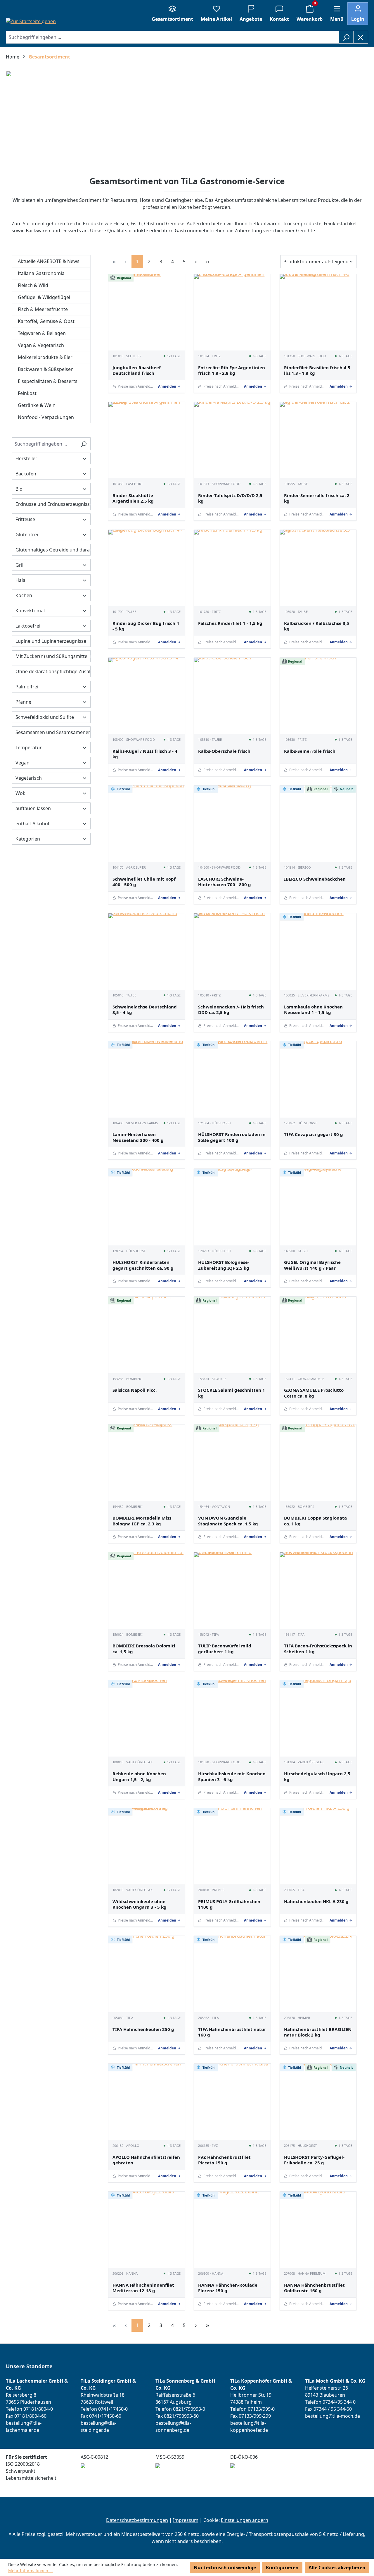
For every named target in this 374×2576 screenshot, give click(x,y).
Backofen (26, 474)
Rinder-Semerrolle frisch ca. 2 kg (317, 498)
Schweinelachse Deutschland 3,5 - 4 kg (145, 1010)
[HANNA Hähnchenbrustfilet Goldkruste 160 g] (318, 2230)
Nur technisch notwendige (225, 2568)
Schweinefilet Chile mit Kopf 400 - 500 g (144, 882)
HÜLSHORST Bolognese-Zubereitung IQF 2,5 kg (224, 1265)
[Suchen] (346, 37)
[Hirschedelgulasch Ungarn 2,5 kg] (318, 1718)
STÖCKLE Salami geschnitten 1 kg (232, 1393)
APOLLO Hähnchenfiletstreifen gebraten (146, 2160)
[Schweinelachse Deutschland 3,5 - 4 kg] (147, 952)
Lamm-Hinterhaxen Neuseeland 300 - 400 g (138, 1137)
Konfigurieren (282, 2568)
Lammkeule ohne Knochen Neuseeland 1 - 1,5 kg (313, 1010)
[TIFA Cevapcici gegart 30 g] (318, 1079)
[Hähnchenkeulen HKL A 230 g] (318, 1846)
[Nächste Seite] (196, 261)
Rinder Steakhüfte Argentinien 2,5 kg (133, 498)
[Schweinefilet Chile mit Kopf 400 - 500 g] (147, 824)
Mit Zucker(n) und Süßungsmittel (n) (53, 656)
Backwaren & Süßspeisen (46, 369)
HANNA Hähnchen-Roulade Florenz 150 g (228, 2288)
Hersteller (26, 458)
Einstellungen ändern (245, 2520)
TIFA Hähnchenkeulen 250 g (143, 2029)
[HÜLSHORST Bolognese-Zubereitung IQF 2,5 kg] (232, 1207)
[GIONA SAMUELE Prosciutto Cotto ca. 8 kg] (318, 1335)
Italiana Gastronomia (41, 273)
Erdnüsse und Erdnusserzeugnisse (53, 504)
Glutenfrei (27, 535)
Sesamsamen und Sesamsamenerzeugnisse (53, 732)
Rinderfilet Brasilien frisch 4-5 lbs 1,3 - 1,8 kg (317, 371)
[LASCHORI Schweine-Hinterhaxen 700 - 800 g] (232, 824)
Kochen (24, 595)
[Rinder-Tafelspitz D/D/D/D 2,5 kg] (232, 440)
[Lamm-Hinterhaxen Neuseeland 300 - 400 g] (147, 1079)
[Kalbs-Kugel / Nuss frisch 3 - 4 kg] (147, 696)
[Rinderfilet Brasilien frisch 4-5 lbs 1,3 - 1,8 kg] (318, 312)
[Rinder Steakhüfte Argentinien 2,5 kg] (147, 440)
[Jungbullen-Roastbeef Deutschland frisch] (147, 312)
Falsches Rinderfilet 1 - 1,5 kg (230, 623)
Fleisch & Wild (33, 285)
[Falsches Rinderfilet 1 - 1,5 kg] (232, 568)
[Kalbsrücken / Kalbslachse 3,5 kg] (318, 568)
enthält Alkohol (32, 824)
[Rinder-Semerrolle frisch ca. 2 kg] (318, 440)
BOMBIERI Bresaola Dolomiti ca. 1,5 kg (144, 1649)
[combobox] (172, 37)
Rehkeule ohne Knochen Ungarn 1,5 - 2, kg (139, 1777)
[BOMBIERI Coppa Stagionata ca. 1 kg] (318, 1463)
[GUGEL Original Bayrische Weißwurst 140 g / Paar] (318, 1207)
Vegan (22, 763)
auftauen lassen (33, 808)
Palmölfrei (27, 687)
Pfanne (23, 702)
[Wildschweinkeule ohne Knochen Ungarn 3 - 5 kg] (147, 1846)
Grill (20, 565)
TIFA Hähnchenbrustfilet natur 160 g (232, 2032)
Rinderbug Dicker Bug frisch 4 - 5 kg (146, 626)
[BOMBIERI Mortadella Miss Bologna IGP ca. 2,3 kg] (147, 1463)
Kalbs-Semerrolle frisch (310, 751)
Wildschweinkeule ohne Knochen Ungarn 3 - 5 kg (140, 1904)
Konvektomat (30, 611)
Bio (19, 489)
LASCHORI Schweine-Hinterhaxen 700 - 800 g (225, 882)
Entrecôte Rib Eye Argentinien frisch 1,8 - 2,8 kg (232, 371)
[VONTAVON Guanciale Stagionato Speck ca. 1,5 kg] (232, 1463)
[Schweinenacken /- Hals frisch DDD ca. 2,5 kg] (232, 952)
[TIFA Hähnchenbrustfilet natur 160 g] (232, 1974)
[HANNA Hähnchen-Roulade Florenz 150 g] (232, 2230)
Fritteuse (25, 519)
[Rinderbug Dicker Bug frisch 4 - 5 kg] (147, 568)
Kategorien (28, 839)
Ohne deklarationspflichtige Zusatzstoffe (53, 671)
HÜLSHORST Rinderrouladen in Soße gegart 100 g (232, 1137)
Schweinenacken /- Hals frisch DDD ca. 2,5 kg (231, 1010)
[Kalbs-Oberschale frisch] (232, 696)
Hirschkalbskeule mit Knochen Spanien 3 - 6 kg (232, 1777)
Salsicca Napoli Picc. (135, 1390)
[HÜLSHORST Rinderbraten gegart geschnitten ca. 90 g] (147, 1207)
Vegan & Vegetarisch (41, 345)
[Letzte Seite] (207, 261)
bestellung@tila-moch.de (333, 2416)
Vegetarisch (29, 778)
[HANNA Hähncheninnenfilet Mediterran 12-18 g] (147, 2230)
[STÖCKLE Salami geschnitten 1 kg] (232, 1335)
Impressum (186, 2520)
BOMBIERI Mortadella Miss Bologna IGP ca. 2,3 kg (142, 1521)
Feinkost (27, 393)
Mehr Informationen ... (31, 2571)
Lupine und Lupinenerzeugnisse (51, 641)
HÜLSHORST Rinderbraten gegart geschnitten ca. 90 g (143, 1265)
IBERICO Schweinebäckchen (315, 879)
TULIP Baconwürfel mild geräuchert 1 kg (225, 1649)
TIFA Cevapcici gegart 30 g (314, 1134)
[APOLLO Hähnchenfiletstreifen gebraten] (147, 2102)
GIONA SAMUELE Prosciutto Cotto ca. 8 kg (314, 1393)
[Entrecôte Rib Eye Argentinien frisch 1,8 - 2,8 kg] (232, 312)
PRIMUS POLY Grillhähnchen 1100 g (229, 1904)
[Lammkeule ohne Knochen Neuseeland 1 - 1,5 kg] (318, 952)
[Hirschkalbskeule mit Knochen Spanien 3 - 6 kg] (232, 1718)
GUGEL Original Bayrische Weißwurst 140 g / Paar (312, 1265)
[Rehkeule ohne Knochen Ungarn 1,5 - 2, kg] (147, 1718)
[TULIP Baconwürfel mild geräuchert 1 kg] (232, 1591)
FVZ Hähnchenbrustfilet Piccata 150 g (224, 2160)
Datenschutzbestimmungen (137, 2520)
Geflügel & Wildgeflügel (44, 297)
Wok (20, 793)
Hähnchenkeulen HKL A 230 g (316, 1902)
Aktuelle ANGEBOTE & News (49, 261)
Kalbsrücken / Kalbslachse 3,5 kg (317, 626)
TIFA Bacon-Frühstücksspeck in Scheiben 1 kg (318, 1649)
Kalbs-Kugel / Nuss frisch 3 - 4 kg (145, 754)
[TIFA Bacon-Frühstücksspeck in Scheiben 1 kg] (318, 1591)
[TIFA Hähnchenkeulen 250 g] (147, 1974)
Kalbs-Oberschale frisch (224, 751)
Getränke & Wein (37, 405)
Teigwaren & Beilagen (42, 333)
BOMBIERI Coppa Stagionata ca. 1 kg (315, 1521)
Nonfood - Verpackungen (46, 417)
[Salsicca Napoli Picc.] (147, 1335)
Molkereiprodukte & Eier (45, 357)
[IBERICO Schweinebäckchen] (318, 824)
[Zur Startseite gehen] (31, 21)
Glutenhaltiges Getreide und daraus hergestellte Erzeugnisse (53, 550)
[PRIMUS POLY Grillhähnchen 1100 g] (232, 1846)
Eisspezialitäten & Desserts (48, 381)
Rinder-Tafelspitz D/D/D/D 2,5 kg (230, 498)
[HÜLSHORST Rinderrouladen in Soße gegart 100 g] (232, 1079)
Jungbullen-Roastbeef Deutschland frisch (137, 371)
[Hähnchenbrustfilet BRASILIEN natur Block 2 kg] (318, 1974)
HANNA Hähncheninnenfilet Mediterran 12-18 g (143, 2288)
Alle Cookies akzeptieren (337, 2568)
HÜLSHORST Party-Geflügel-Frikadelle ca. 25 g (314, 2160)
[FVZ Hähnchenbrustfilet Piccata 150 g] (232, 2102)
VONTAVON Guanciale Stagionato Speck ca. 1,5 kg (228, 1521)
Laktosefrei (28, 626)
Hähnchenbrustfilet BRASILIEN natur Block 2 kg (318, 2032)
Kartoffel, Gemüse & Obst (46, 321)
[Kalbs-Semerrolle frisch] (318, 696)
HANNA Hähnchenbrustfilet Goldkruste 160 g (314, 2288)
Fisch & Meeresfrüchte (43, 309)
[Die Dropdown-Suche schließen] (361, 37)
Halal (21, 580)
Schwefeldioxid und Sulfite (45, 717)
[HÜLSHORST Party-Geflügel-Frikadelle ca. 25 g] (318, 2102)
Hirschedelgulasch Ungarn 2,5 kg (317, 1777)
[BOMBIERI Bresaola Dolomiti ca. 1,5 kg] (147, 1591)
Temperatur (29, 747)
